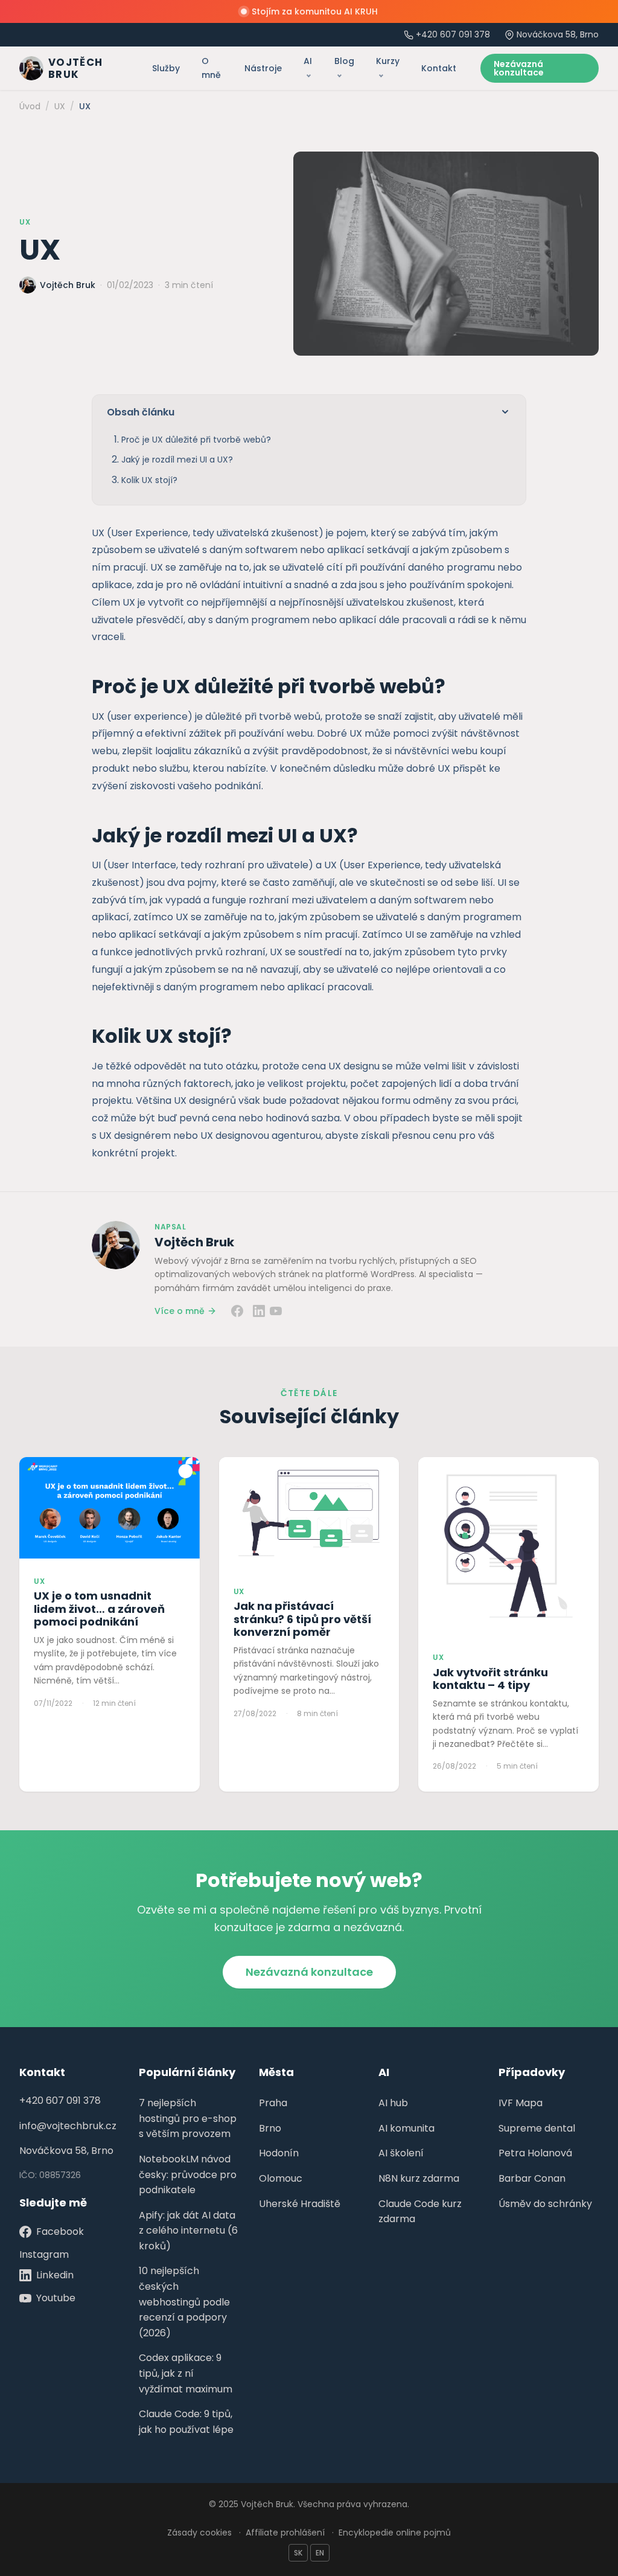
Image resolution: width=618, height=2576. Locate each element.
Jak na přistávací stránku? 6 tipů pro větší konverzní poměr (302, 1619)
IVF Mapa (521, 2103)
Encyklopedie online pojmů (395, 2533)
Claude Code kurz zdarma (420, 2212)
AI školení (401, 2153)
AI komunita (406, 2128)
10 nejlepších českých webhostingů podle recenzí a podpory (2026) (184, 2302)
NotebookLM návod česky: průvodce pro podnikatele (188, 2174)
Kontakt (439, 68)
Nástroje (263, 68)
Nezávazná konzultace (519, 68)
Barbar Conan (532, 2178)
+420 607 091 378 (453, 34)
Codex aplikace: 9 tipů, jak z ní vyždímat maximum (186, 2373)
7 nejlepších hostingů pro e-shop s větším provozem (188, 2118)
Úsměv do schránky (545, 2204)
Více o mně (180, 1311)
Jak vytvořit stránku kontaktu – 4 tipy (490, 1679)
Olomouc (281, 2178)
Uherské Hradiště (300, 2204)
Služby (166, 68)
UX (25, 222)
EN (320, 2553)
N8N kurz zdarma (419, 2178)
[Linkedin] (259, 1311)
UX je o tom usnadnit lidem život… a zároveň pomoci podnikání (99, 1609)
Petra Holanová (535, 2153)
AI (308, 61)
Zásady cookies (199, 2533)
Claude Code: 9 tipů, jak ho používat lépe (186, 2422)
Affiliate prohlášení (285, 2533)
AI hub (393, 2103)
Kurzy (388, 61)
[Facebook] (237, 1311)
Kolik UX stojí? (149, 480)
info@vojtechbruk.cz (68, 2126)
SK (298, 2553)
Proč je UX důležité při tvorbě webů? (196, 440)
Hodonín (279, 2153)
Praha (273, 2103)
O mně (211, 68)
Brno (270, 2128)
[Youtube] (276, 1311)
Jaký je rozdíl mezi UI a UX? (177, 460)
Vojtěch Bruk (194, 1242)
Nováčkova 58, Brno (66, 2151)
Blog (344, 61)
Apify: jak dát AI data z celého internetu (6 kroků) (188, 2231)
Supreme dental (537, 2128)
